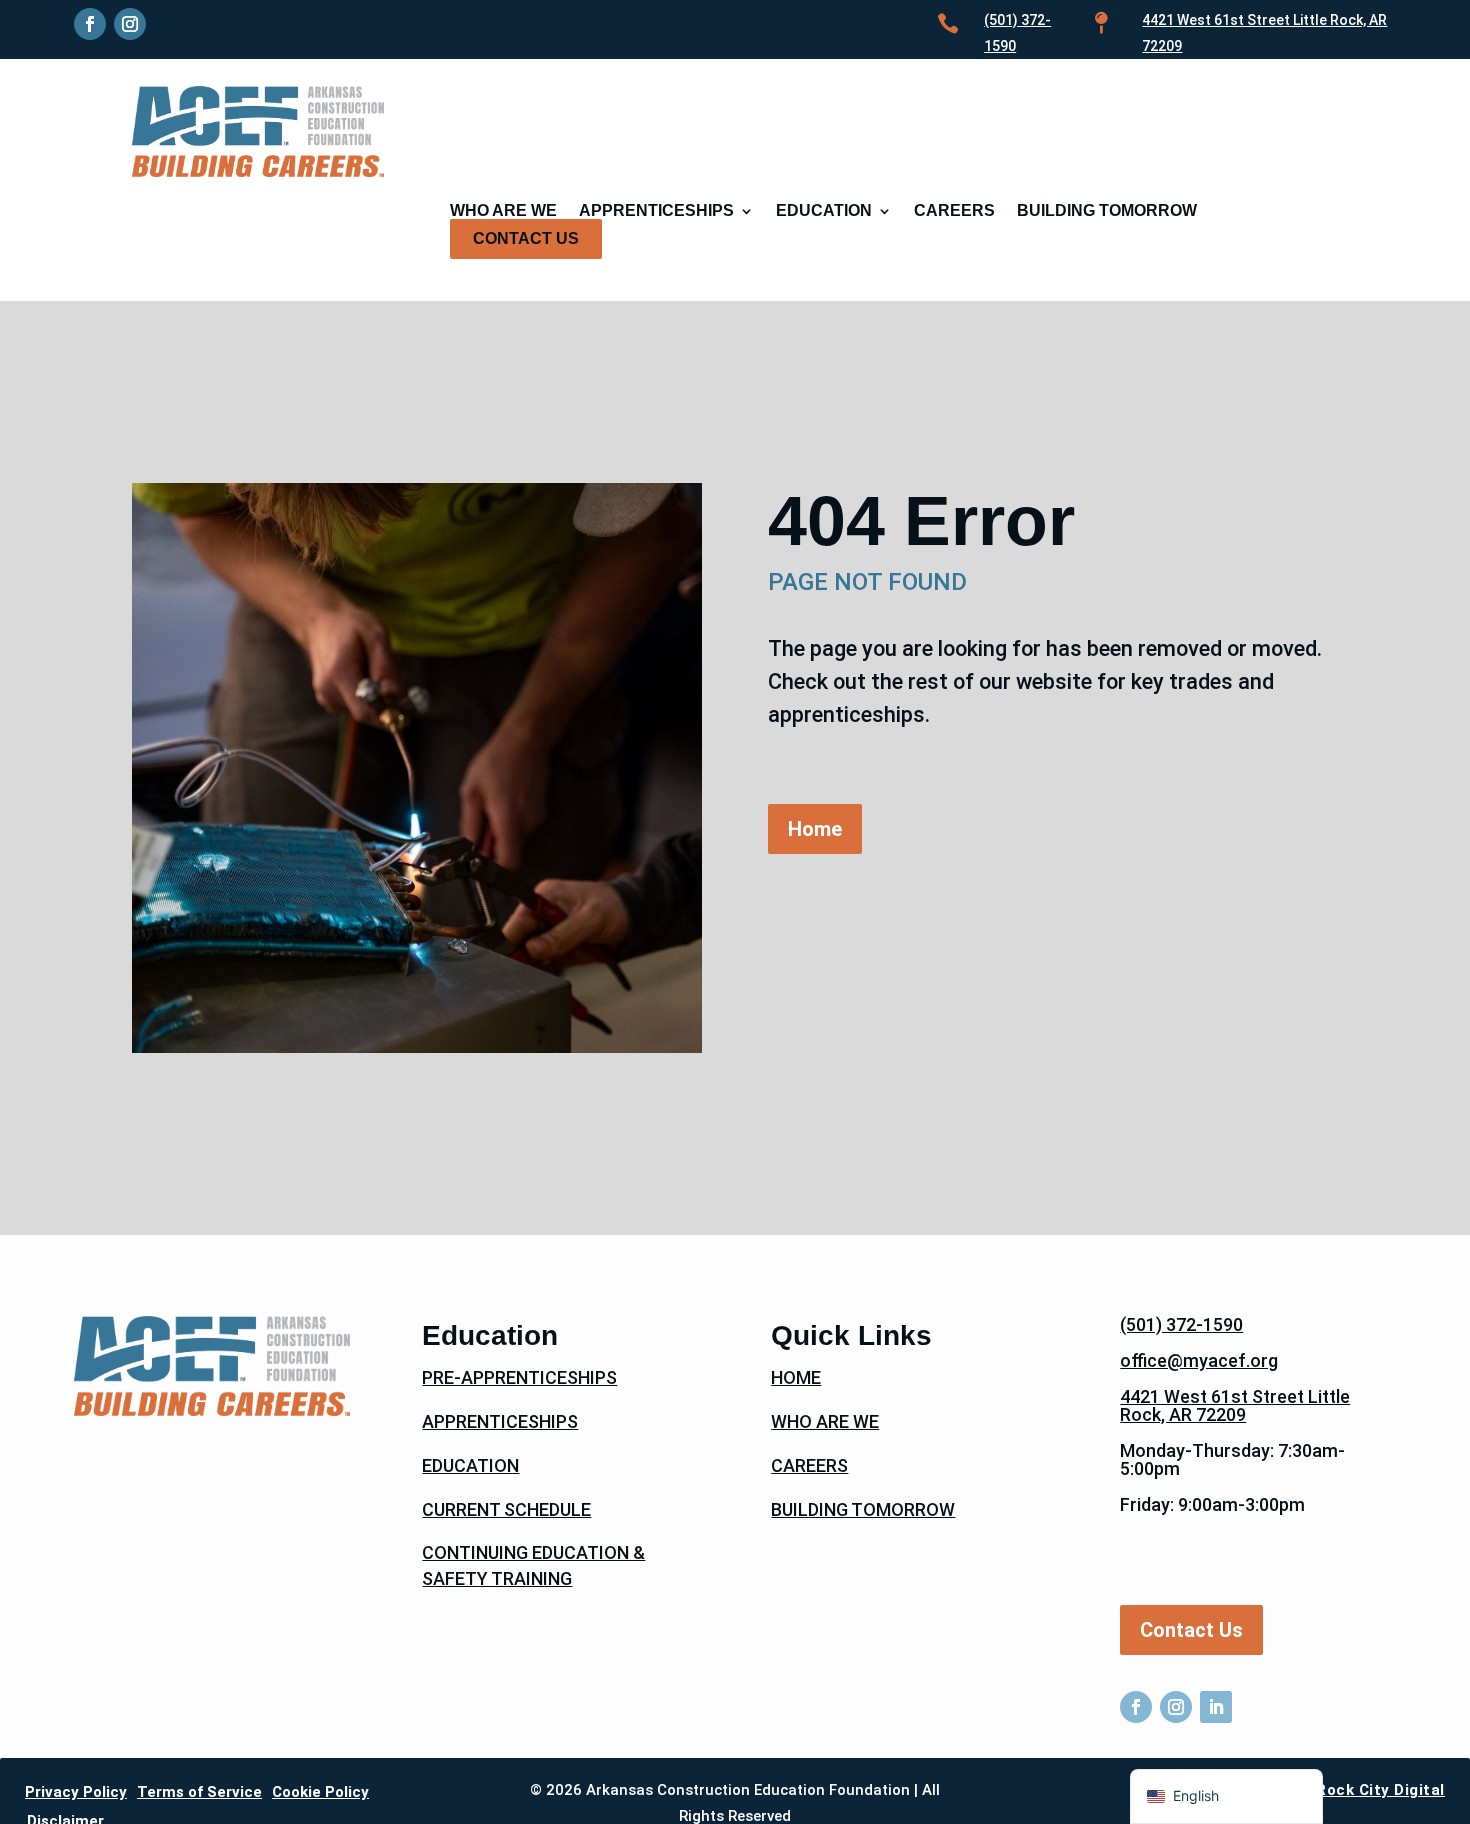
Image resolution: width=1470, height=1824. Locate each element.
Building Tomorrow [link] (1107, 211)
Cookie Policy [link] (320, 1792)
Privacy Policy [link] (76, 1792)
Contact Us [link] (526, 238)
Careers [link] (954, 211)
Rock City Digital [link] (1380, 1790)
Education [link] (824, 211)
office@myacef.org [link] (1199, 1360)
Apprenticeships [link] (656, 211)
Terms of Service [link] (199, 1792)
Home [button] (815, 829)
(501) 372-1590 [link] (1181, 1324)
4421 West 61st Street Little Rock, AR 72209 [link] (1235, 1405)
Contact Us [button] (1191, 1630)
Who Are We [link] (503, 211)
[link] (90, 24)
